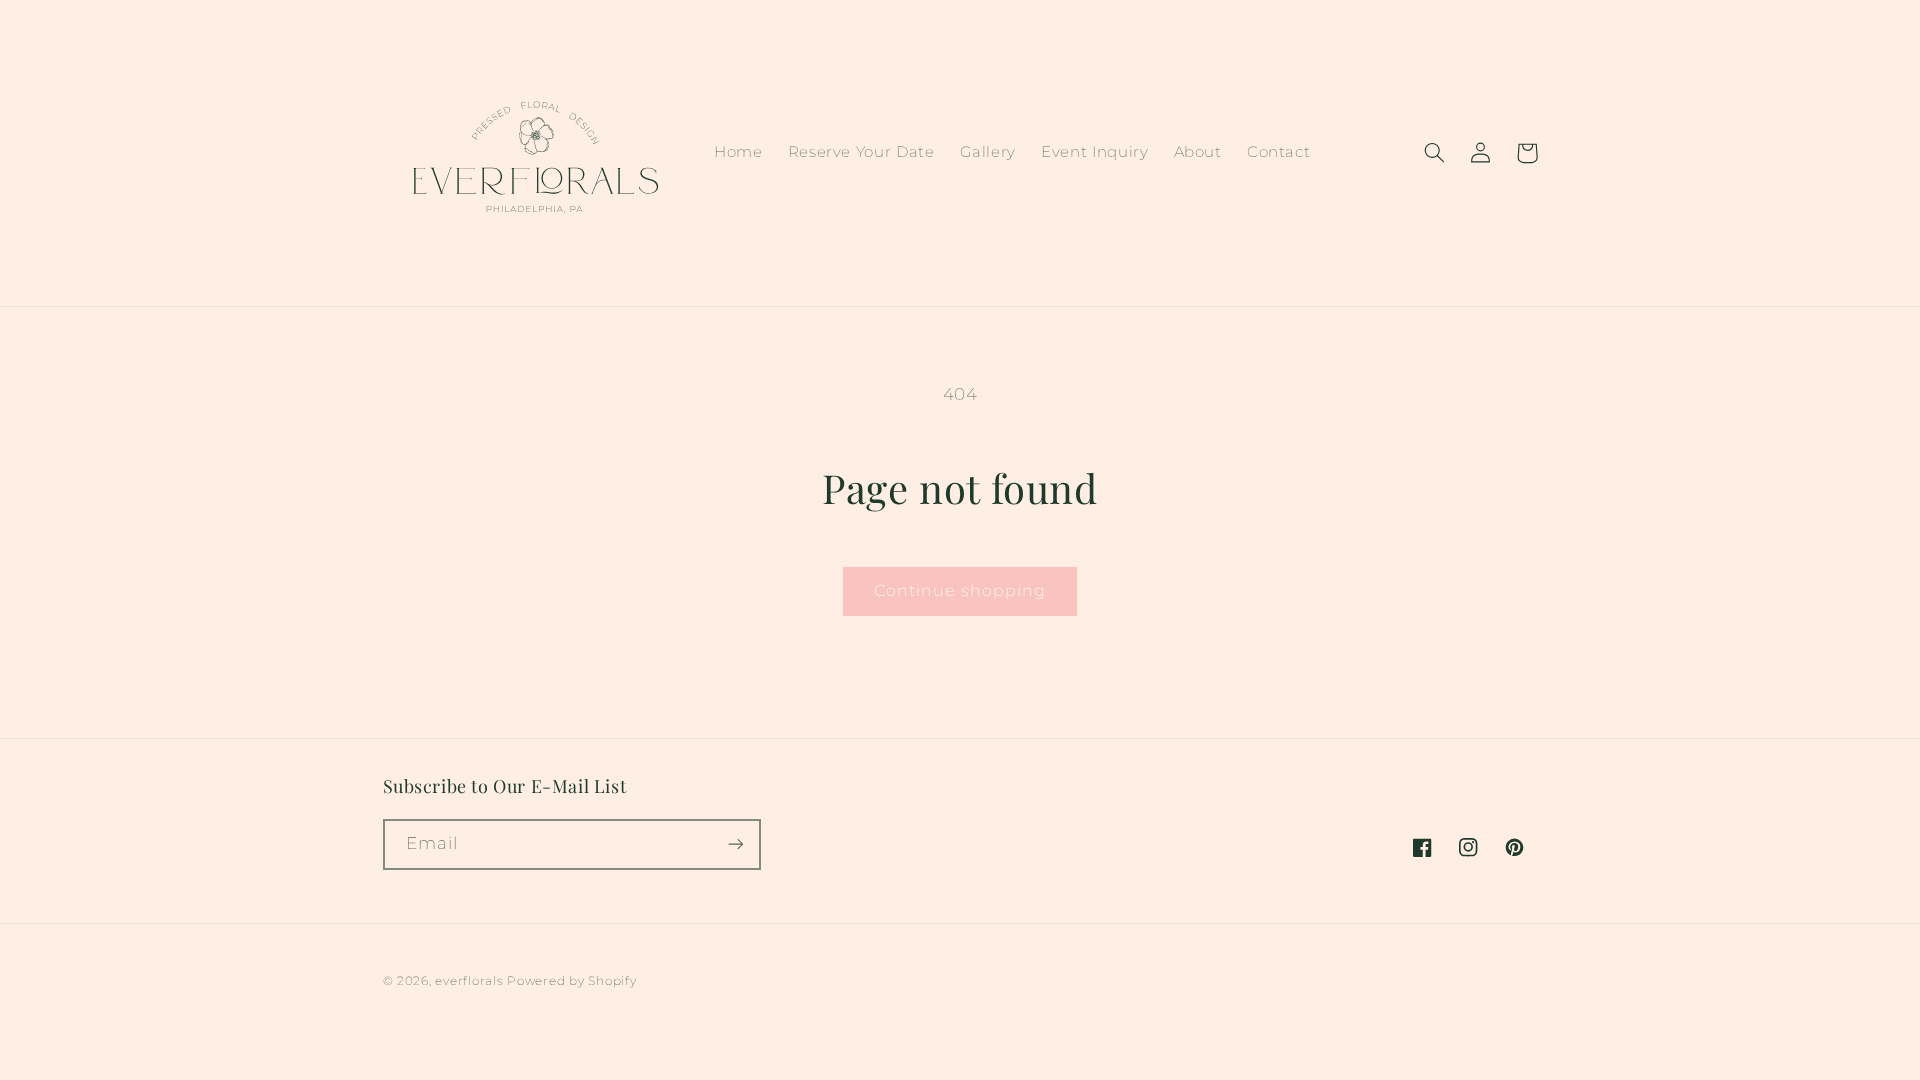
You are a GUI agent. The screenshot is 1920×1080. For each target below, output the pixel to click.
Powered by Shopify (571, 981)
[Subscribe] (735, 844)
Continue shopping (960, 590)
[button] (1435, 153)
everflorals (469, 981)
